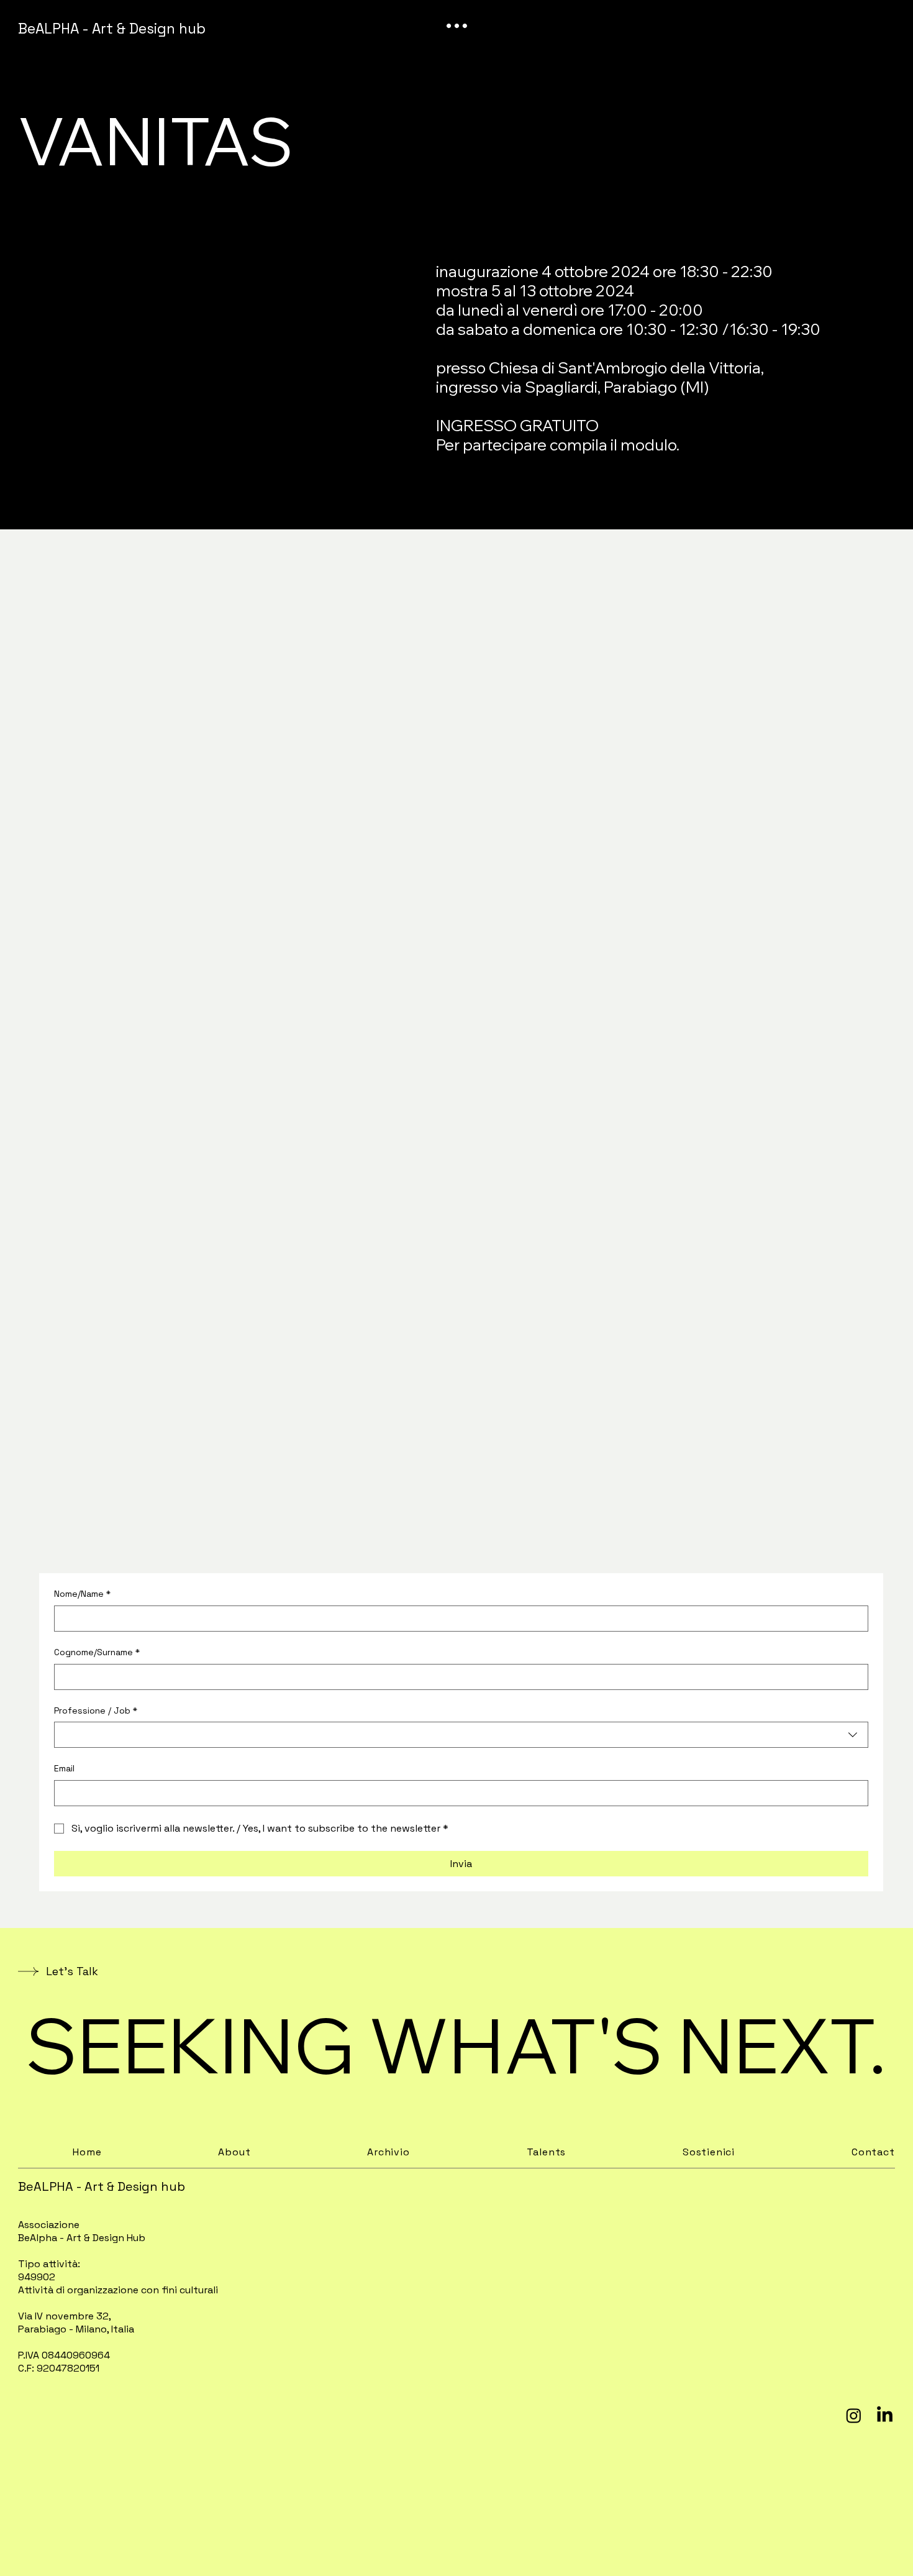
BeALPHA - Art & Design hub (112, 29)
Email (64, 1768)
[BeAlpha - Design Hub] (885, 2415)
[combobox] (461, 1735)
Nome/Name (82, 1594)
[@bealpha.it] (854, 2415)
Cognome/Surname (97, 1652)
